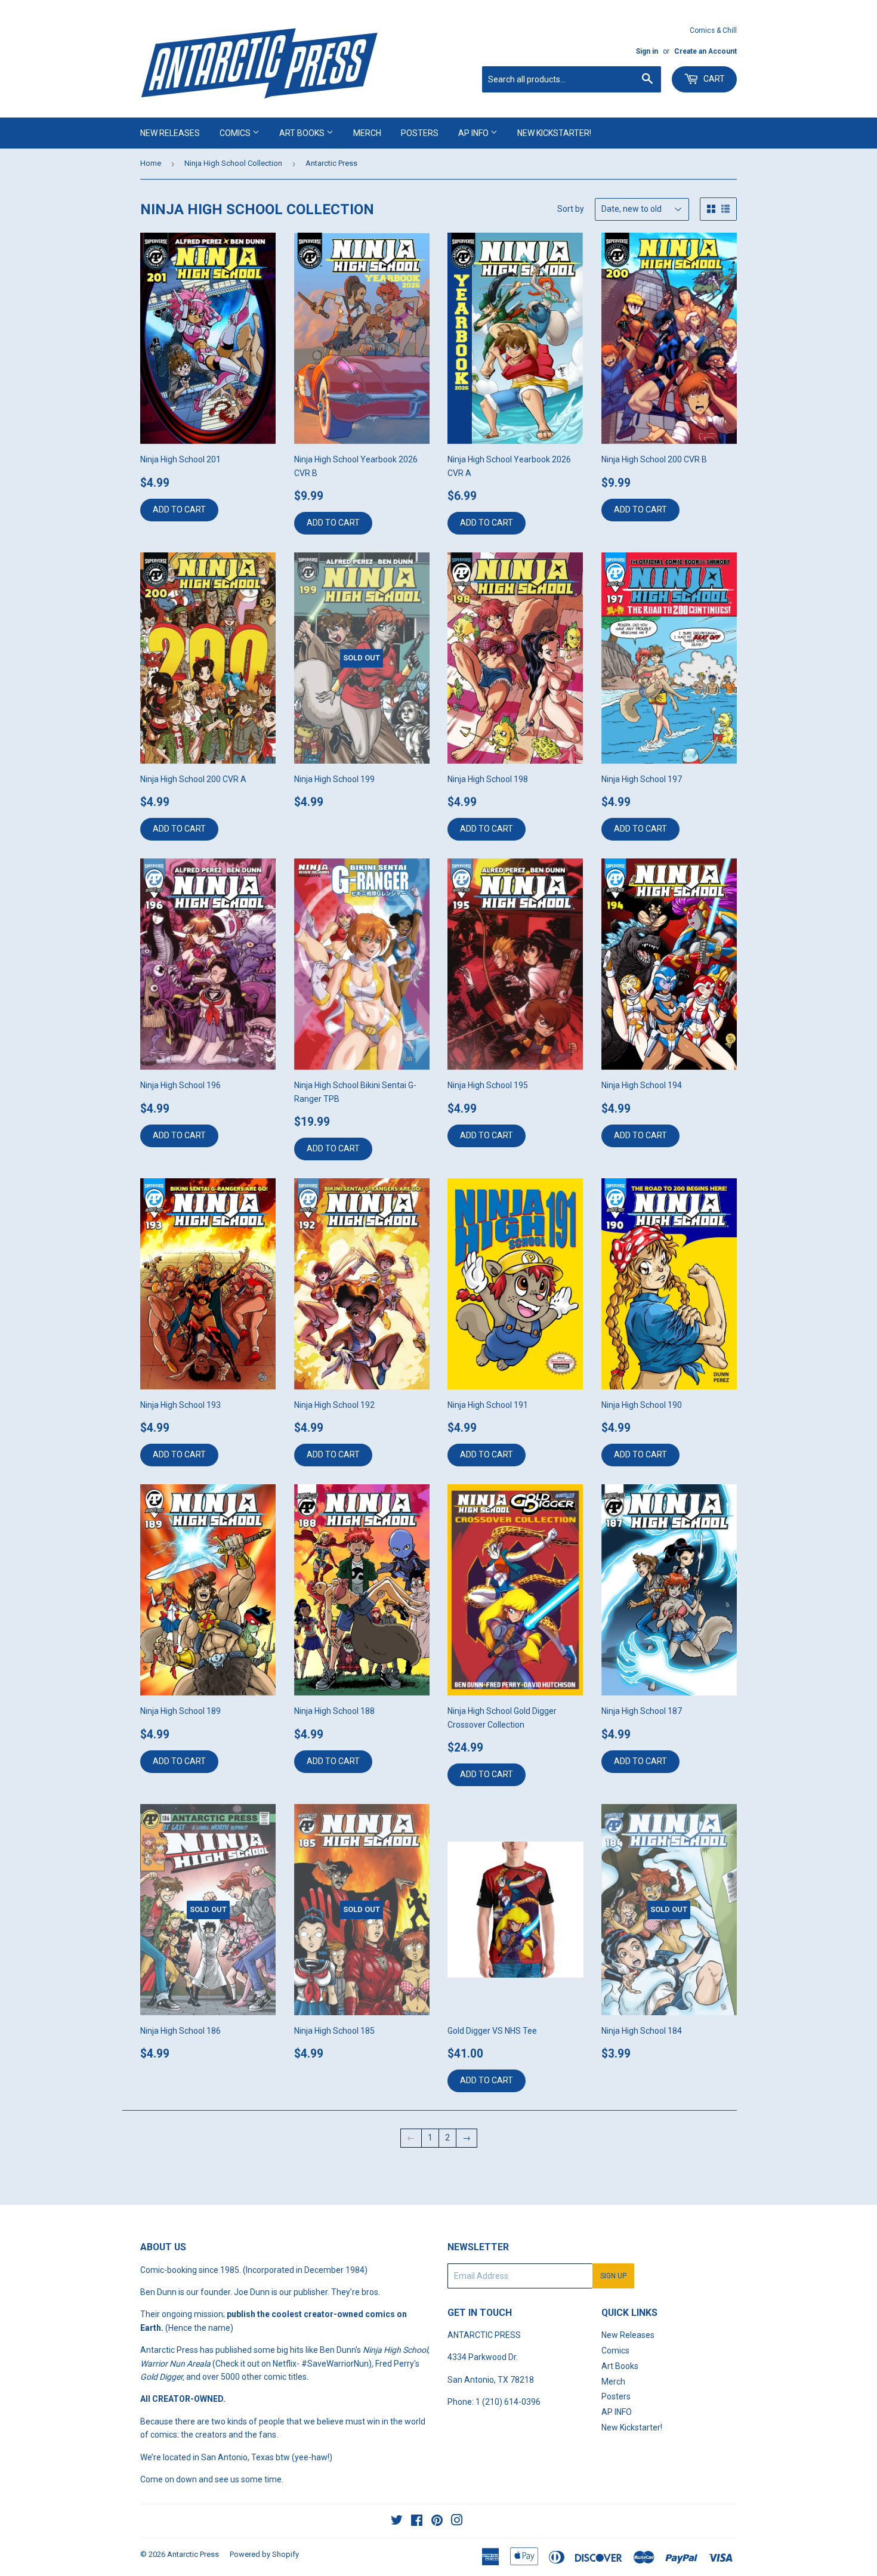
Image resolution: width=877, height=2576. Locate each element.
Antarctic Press (193, 2554)
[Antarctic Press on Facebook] (417, 2522)
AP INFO (474, 133)
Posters (420, 133)
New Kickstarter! (554, 133)
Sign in (647, 51)
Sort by (571, 209)
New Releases (170, 133)
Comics (236, 133)
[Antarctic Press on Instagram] (457, 2522)
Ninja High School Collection (233, 163)
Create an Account (705, 51)
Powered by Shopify (264, 2554)
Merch (367, 133)
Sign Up (613, 2276)
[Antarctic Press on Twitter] (397, 2522)
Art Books (303, 133)
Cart (713, 79)
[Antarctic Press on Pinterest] (437, 2522)
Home (151, 163)
